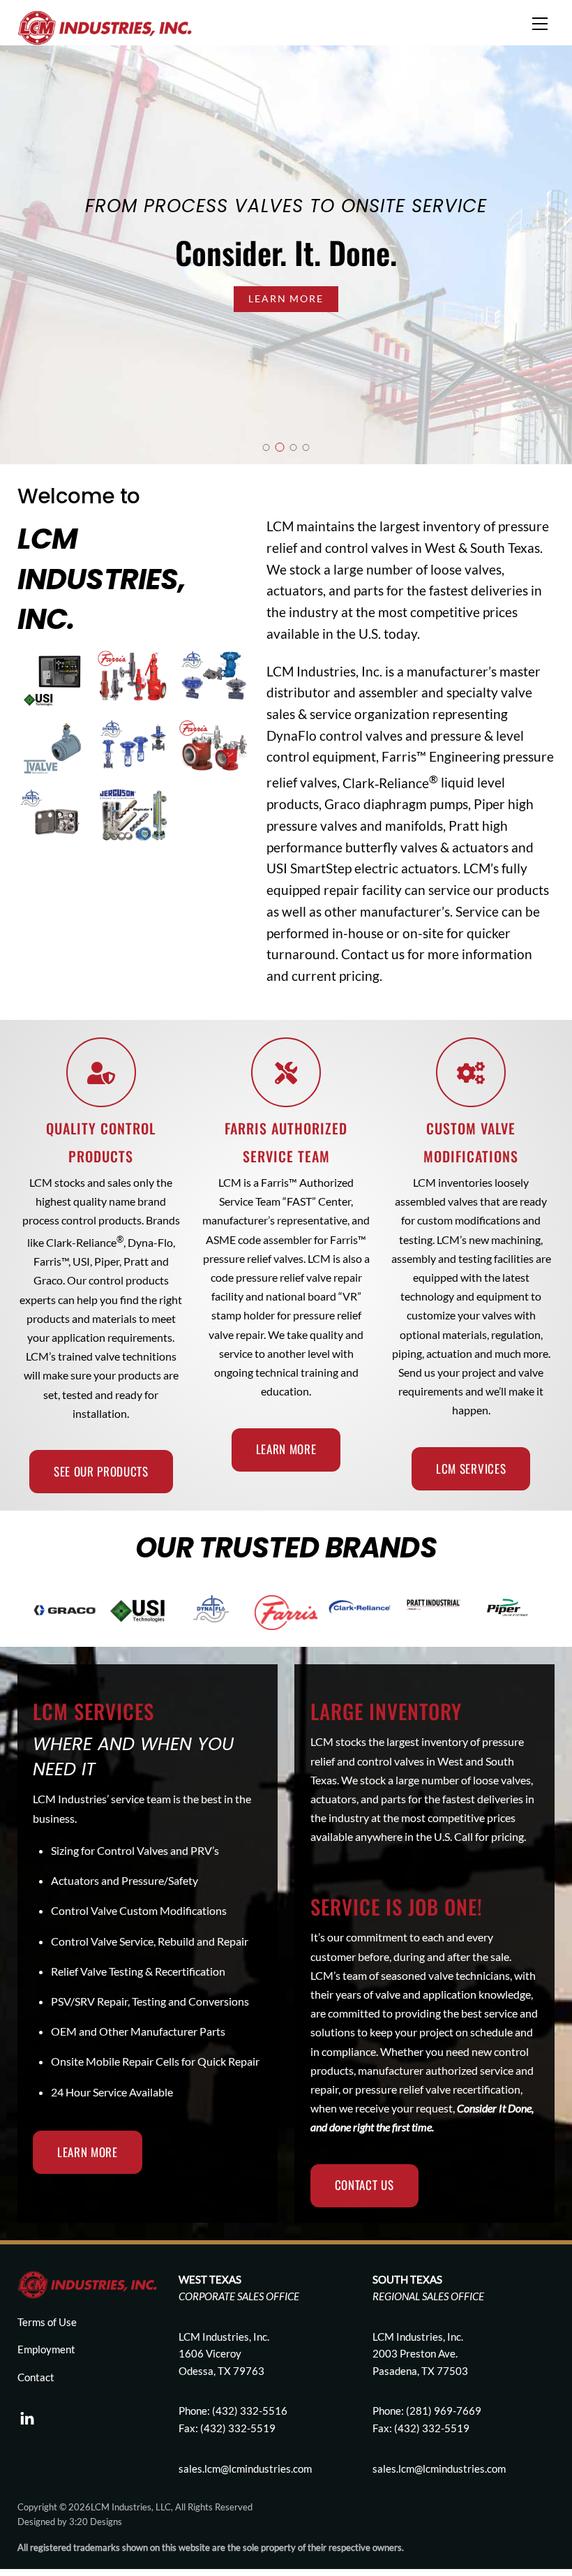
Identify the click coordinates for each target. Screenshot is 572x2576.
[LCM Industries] (105, 26)
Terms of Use (47, 2322)
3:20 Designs (96, 2522)
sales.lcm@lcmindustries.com (439, 2468)
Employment (46, 2349)
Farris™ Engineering (441, 756)
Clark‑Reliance (390, 783)
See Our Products (101, 1471)
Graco (343, 804)
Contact (36, 2377)
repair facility (361, 890)
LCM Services (471, 1468)
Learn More (286, 298)
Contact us (373, 954)
